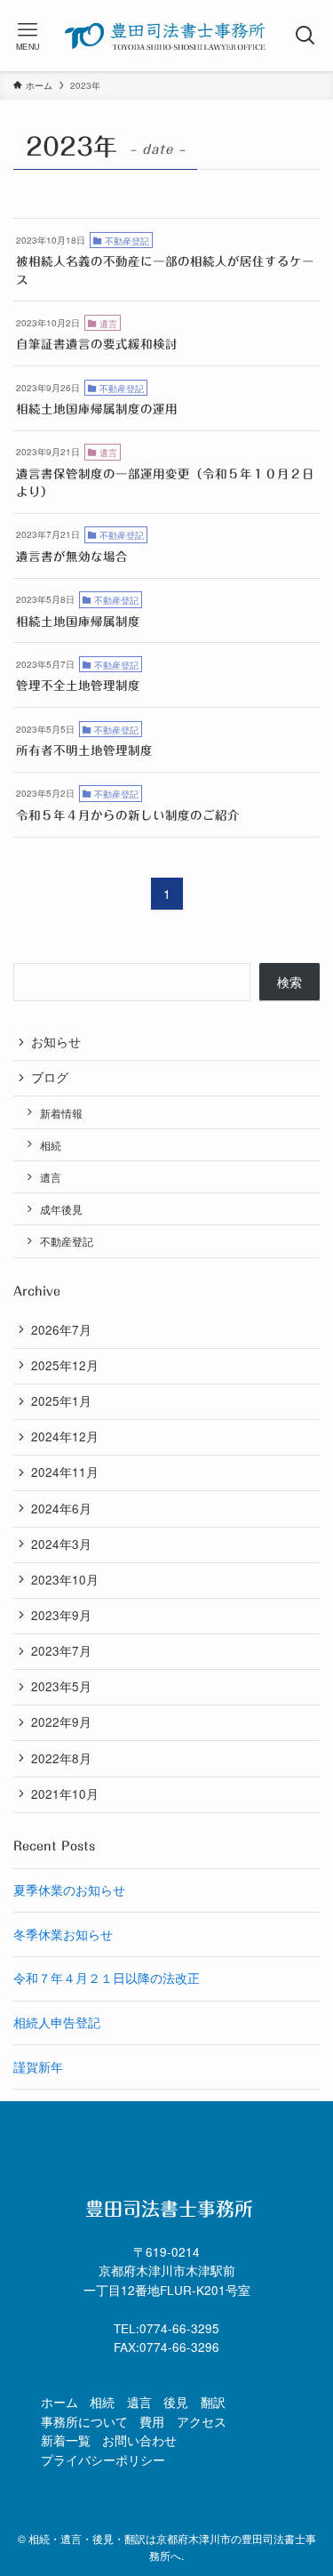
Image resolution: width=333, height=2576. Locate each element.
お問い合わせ (139, 2440)
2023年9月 (61, 1615)
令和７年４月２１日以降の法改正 (107, 1978)
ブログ (50, 1077)
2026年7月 (61, 1330)
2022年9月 (61, 1722)
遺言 (51, 1177)
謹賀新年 (38, 2067)
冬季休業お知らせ (63, 1934)
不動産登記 (67, 1241)
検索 (289, 982)
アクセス (202, 2422)
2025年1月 (61, 1401)
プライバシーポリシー (103, 2460)
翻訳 (213, 2402)
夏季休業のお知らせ (69, 1890)
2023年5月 (61, 1686)
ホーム (59, 2402)
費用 (152, 2422)
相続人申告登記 (57, 2022)
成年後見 (61, 1209)
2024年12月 (65, 1436)
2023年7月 (61, 1651)
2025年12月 (65, 1365)
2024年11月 (65, 1472)
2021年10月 (65, 1794)
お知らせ (56, 1042)
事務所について (84, 2422)
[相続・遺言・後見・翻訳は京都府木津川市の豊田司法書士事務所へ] (166, 36)
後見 (176, 2402)
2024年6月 (61, 1509)
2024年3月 (61, 1544)
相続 (51, 1145)
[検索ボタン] (305, 36)
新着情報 (61, 1113)
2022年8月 (61, 1758)
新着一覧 (66, 2440)
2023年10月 (65, 1580)
